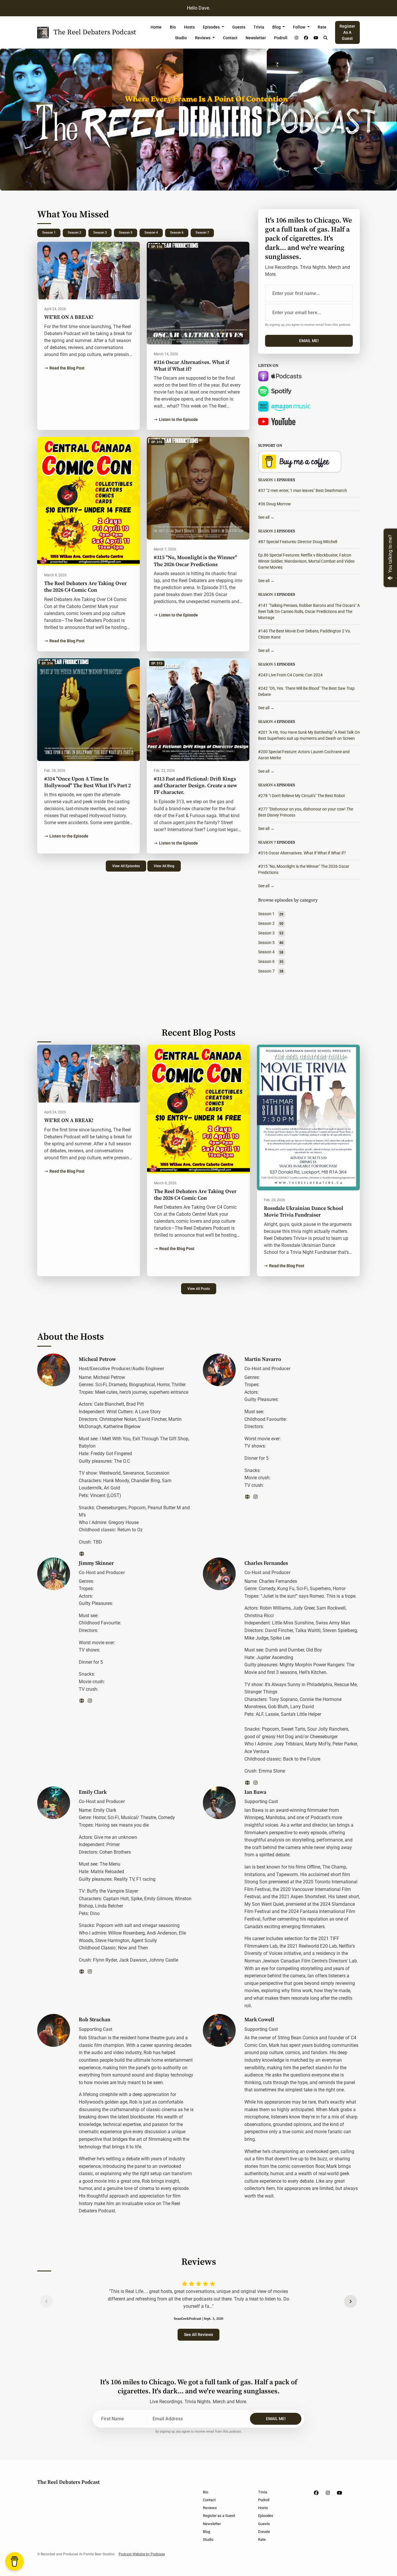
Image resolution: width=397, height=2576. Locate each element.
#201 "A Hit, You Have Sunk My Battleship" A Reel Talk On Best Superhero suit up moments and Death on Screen (309, 735)
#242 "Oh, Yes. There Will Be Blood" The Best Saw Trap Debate (306, 691)
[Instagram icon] (328, 2493)
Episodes (212, 27)
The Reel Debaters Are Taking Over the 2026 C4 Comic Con (85, 587)
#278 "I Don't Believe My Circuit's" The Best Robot (302, 796)
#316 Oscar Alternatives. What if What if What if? (191, 366)
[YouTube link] (316, 38)
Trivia (259, 27)
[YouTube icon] (339, 2493)
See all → (266, 517)
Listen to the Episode (178, 419)
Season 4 (151, 233)
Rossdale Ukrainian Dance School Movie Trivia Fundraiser (304, 1212)
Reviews (203, 38)
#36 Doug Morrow (274, 504)
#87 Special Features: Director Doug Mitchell (298, 542)
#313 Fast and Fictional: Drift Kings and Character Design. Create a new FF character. (195, 786)
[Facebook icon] (316, 2493)
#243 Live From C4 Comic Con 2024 (290, 675)
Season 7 (202, 233)
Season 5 (126, 233)
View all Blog (164, 866)
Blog (277, 27)
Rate (322, 27)
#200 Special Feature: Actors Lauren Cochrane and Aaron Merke (304, 755)
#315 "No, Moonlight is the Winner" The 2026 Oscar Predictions (195, 561)
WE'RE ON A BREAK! (69, 317)
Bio (173, 27)
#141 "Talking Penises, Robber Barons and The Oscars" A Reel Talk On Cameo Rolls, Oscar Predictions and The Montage (309, 611)
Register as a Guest (347, 32)
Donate (264, 2532)
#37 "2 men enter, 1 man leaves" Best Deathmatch (303, 490)
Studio (181, 38)
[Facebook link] (306, 38)
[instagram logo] (255, 1497)
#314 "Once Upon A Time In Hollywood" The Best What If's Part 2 (87, 782)
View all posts (199, 1289)
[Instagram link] (296, 38)
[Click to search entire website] (326, 38)
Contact (230, 38)
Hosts (189, 27)
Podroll (281, 38)
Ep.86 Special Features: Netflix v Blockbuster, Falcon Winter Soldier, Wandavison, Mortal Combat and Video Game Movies (306, 561)
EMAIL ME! (309, 341)
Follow (299, 27)
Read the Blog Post (67, 368)
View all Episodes (126, 866)
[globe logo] (82, 1554)
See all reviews (199, 2335)
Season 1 (49, 233)
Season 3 (100, 233)
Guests (239, 27)
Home (156, 27)
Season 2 (74, 233)
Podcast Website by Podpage (142, 2554)
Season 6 (177, 233)
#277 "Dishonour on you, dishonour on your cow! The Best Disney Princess (306, 812)
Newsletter (256, 38)
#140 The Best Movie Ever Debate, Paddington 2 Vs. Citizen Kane (305, 634)
